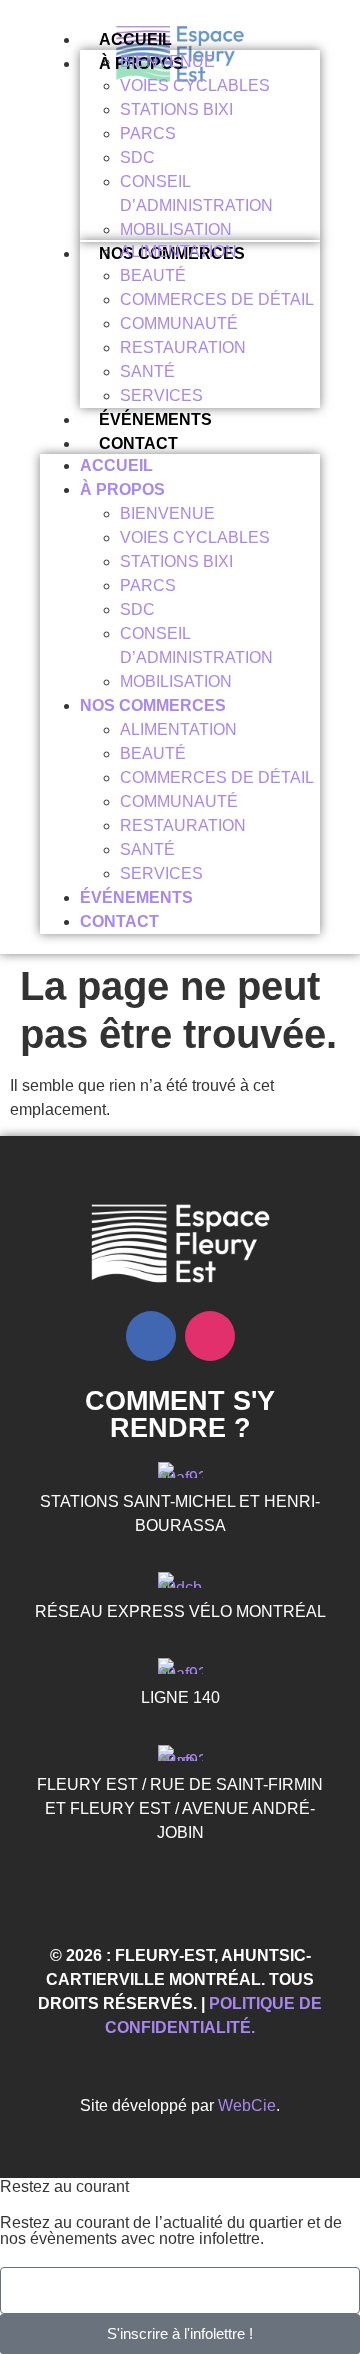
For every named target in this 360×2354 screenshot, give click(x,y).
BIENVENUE (167, 61)
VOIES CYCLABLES (195, 85)
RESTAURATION (183, 347)
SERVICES (161, 395)
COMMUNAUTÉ (179, 323)
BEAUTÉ (153, 275)
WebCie (247, 2105)
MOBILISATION (176, 229)
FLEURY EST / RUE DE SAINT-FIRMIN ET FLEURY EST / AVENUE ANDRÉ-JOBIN (180, 1808)
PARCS (148, 133)
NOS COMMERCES (153, 705)
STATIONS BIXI (176, 109)
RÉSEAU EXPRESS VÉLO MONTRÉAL (180, 1611)
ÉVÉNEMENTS (155, 419)
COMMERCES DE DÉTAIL (217, 299)
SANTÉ (147, 371)
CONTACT (138, 443)
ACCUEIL (135, 39)
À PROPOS (122, 489)
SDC (137, 157)
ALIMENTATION (178, 251)
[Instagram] (210, 1336)
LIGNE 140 (180, 1697)
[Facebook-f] (151, 1336)
